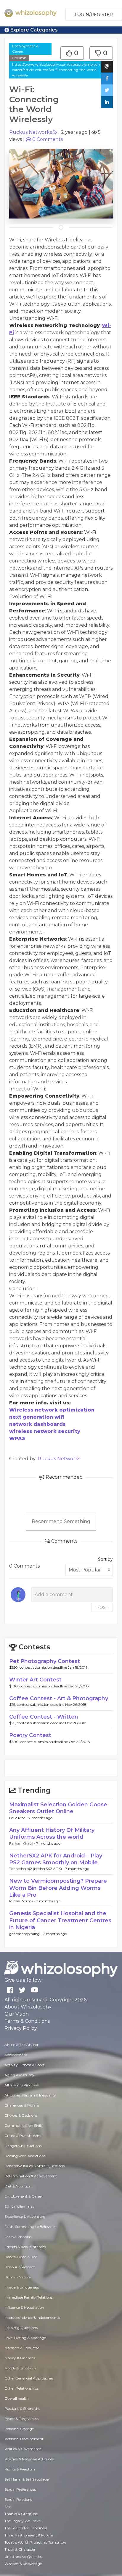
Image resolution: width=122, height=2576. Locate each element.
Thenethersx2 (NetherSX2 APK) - (37, 1869)
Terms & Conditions (27, 2021)
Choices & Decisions (21, 2115)
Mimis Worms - (23, 1901)
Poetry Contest (30, 1735)
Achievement (16, 2055)
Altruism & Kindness (21, 2085)
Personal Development (24, 2439)
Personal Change (19, 2429)
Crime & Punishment (23, 2136)
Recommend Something (61, 1521)
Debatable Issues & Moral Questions (34, 2166)
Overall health (17, 2398)
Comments (48, 139)
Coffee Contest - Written (44, 1717)
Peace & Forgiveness (21, 2419)
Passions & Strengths (22, 2408)
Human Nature (17, 2277)
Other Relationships (21, 2388)
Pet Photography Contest (45, 1661)
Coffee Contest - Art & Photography (59, 1698)
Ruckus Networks (30, 132)
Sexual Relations (18, 2499)
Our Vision (17, 2014)
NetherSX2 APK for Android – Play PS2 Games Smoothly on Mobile (56, 1859)
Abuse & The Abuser (21, 2045)
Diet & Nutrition (18, 2186)
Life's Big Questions (21, 2328)
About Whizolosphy (28, 2007)
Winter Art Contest (35, 1680)
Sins (8, 2507)
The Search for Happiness (26, 2528)
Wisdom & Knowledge (23, 2564)
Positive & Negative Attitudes (29, 2459)
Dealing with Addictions (25, 2156)
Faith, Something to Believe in (30, 2227)
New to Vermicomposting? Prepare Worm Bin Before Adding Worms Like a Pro (58, 1888)
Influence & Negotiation (24, 2307)
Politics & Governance (23, 2449)
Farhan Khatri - (23, 1843)
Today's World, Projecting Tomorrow (35, 2542)
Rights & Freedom (20, 2469)
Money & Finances (20, 2358)
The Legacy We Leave (23, 2521)
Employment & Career (25, 49)
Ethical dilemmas (19, 2206)
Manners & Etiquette (22, 2348)
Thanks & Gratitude (21, 2514)
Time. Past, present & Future (29, 2535)
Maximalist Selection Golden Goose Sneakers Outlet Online (58, 1808)
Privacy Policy (21, 2028)
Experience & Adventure (25, 2216)
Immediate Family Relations (28, 2297)
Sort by (105, 1559)
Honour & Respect (20, 2267)
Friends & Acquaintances (25, 2247)
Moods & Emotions (20, 2368)
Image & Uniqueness (22, 2287)
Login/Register (94, 15)
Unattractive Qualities (23, 2557)
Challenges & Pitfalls (22, 2105)
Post (102, 1607)
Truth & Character (20, 2549)
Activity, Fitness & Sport (25, 2065)
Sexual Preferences (20, 2489)
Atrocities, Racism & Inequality (30, 2095)
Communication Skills (23, 2125)
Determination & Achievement (31, 2176)
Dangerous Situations (23, 2146)
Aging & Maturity (19, 2075)
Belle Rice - (19, 1818)
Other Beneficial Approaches (29, 2378)
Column (19, 58)
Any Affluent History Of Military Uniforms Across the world (52, 1834)
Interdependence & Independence (32, 2318)
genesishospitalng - (26, 1934)
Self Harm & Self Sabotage (27, 2479)
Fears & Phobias (18, 2237)
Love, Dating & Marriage (25, 2338)
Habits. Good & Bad (21, 2257)
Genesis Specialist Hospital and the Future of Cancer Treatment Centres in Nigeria (60, 1920)
